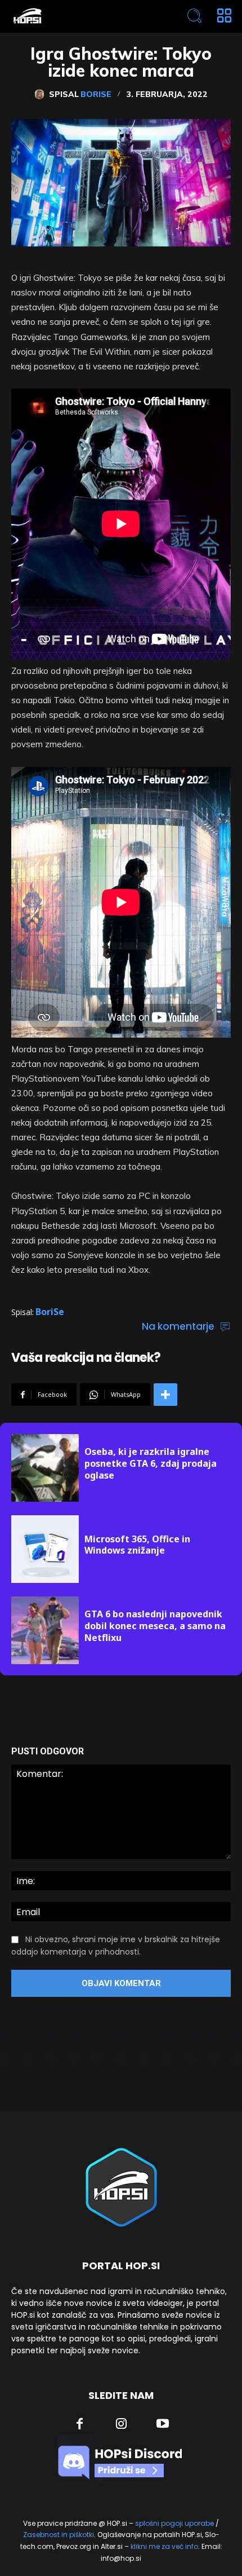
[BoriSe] (42, 94)
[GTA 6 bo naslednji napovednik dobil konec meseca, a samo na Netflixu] (45, 1630)
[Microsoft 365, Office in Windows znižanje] (45, 1549)
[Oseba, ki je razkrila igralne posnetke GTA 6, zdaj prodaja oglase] (45, 1468)
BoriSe (96, 94)
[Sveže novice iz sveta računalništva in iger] (77, 16)
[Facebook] (80, 2425)
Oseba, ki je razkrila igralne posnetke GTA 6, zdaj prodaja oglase (151, 1463)
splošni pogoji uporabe (174, 2523)
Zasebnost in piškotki (59, 2535)
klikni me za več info (164, 2546)
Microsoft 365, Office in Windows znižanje (137, 1545)
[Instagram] (122, 2425)
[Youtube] (163, 2425)
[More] (165, 1395)
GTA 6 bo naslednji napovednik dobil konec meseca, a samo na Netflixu (155, 1626)
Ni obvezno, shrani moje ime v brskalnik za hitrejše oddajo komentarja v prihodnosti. (116, 1946)
